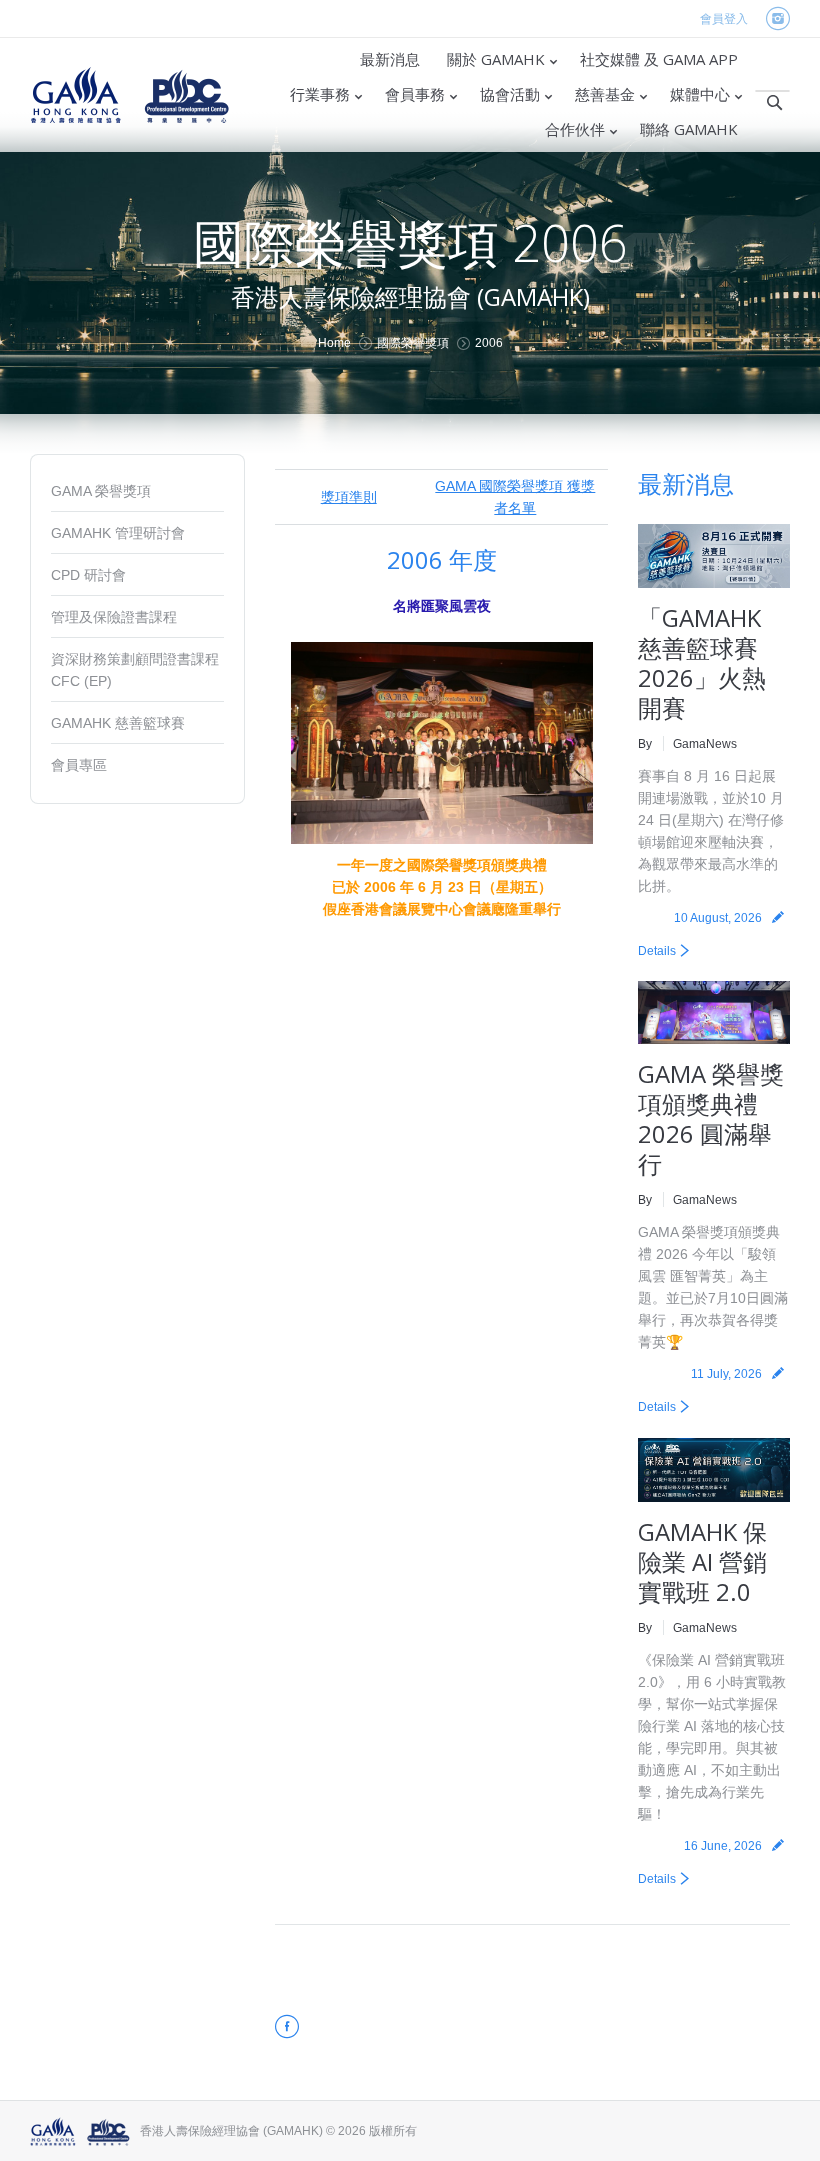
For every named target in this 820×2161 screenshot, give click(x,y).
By (645, 744)
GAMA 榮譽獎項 (101, 491)
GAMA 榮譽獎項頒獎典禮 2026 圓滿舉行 (711, 1118)
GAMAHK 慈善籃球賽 (118, 723)
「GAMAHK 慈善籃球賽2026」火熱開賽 (702, 662)
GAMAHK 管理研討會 (118, 533)
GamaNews (705, 744)
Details (657, 951)
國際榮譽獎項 (413, 343)
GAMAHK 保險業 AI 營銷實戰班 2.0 (702, 1561)
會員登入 (724, 19)
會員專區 (79, 765)
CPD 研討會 (88, 575)
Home (334, 343)
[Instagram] (777, 19)
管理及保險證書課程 (114, 617)
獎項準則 (349, 497)
